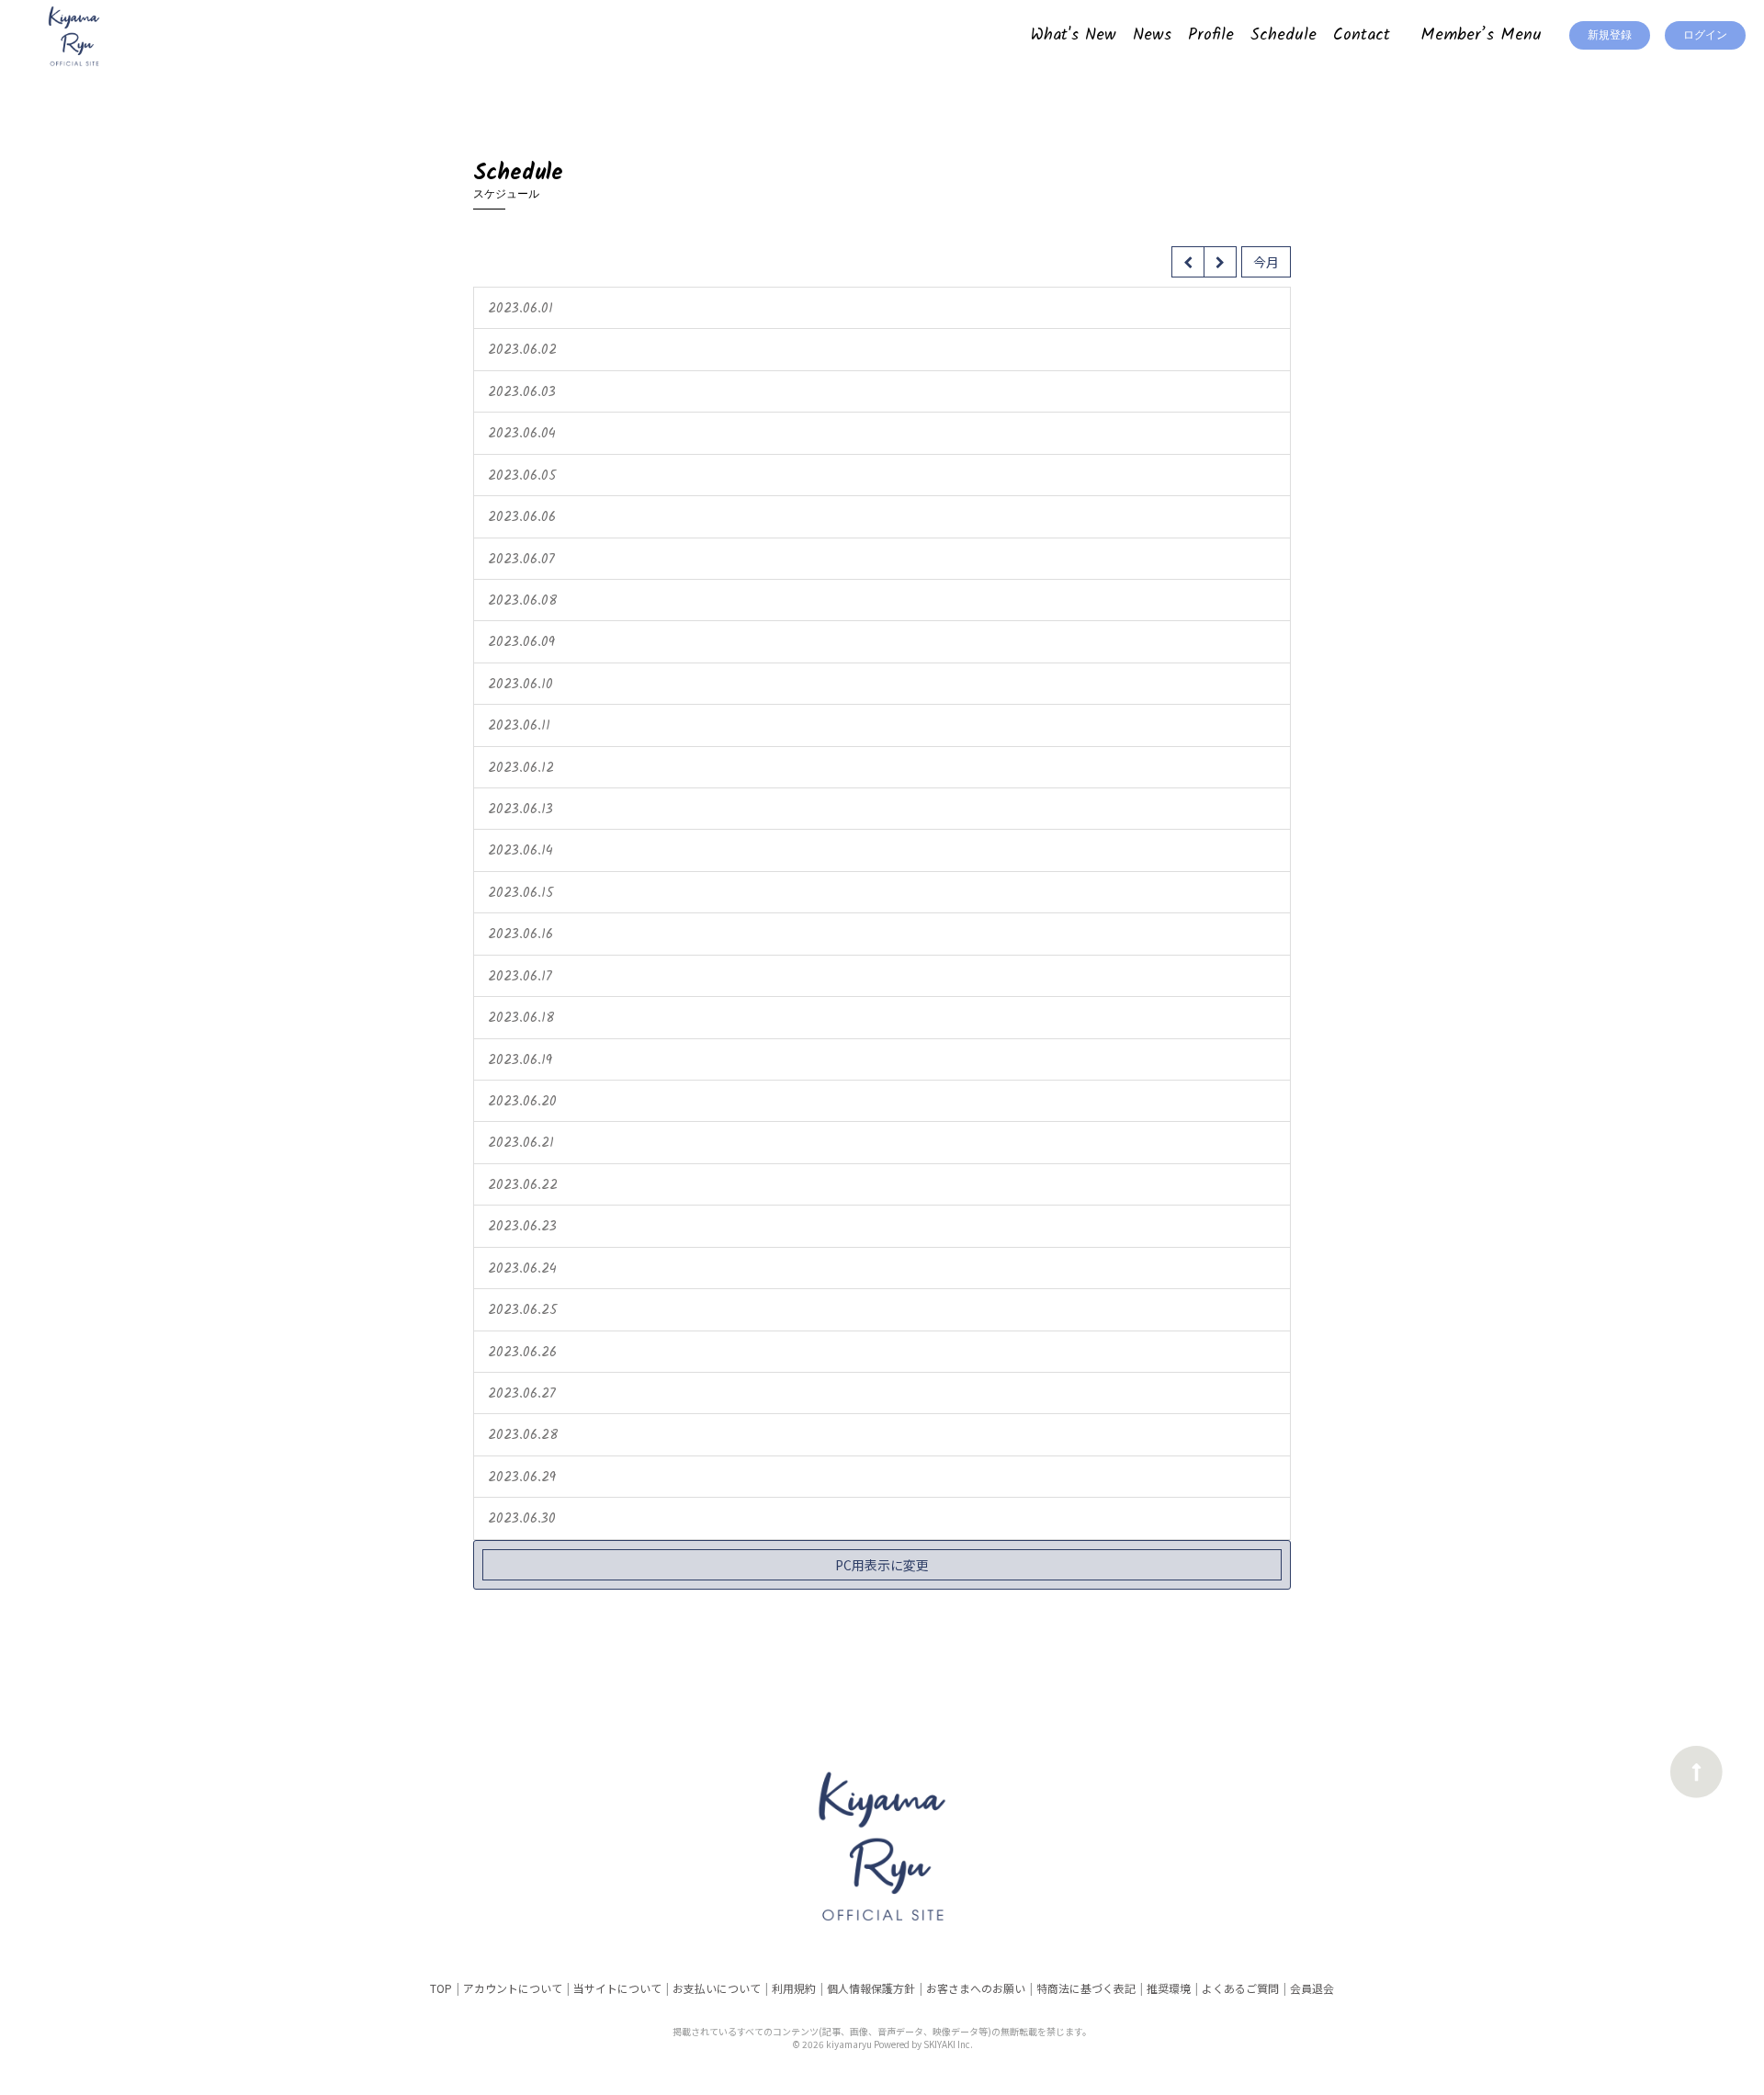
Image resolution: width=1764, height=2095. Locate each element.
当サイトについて (617, 1988)
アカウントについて (513, 1988)
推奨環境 (1169, 1988)
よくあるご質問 (1240, 1988)
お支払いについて (717, 1988)
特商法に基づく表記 (1086, 1988)
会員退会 (1312, 1988)
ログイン (1705, 35)
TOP (441, 1988)
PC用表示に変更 (882, 1565)
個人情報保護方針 (871, 1988)
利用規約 (794, 1988)
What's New (1074, 35)
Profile (1211, 35)
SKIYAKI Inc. (948, 2044)
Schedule (1283, 35)
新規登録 (1610, 35)
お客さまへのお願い (976, 1988)
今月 (1266, 262)
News (1152, 35)
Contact (1362, 35)
